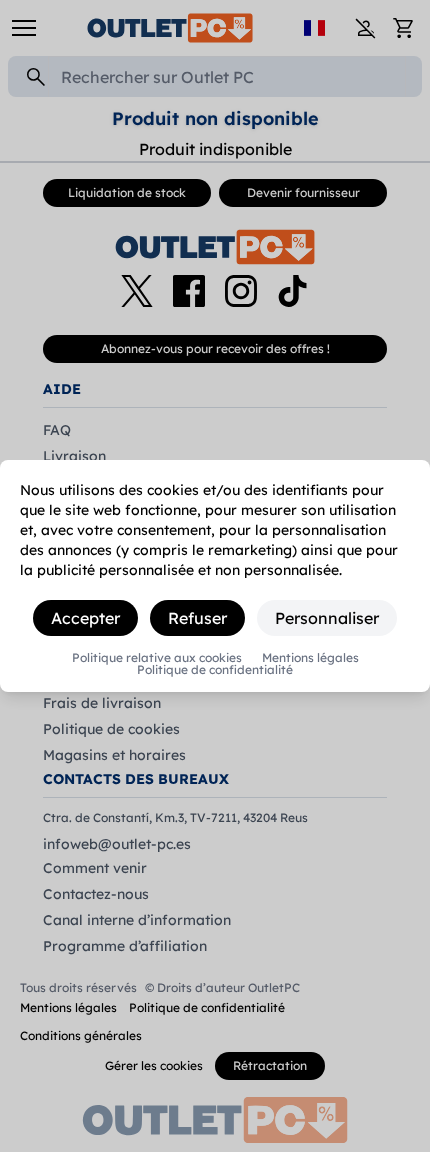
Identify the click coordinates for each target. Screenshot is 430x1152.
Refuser (197, 618)
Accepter (85, 618)
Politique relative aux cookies (157, 658)
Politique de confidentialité (215, 670)
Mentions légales (310, 658)
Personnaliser (327, 618)
